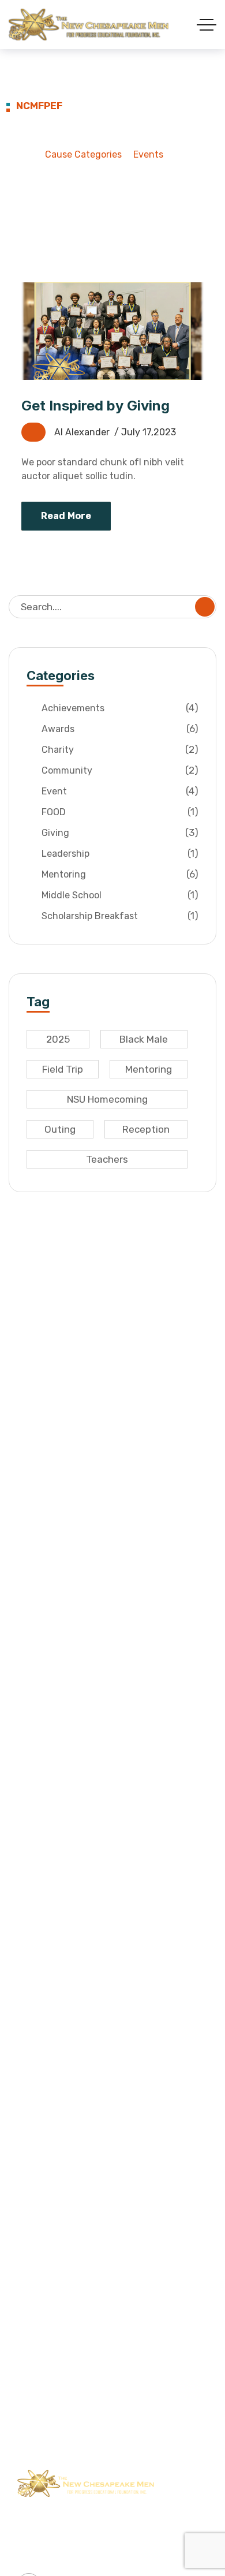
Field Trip (63, 1069)
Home (21, 154)
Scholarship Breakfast (120, 916)
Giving (120, 832)
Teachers (107, 1159)
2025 (58, 1039)
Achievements (120, 708)
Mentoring (120, 874)
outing (60, 1129)
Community (120, 770)
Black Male (144, 1039)
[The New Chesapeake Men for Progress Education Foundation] (89, 25)
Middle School (120, 895)
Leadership (120, 853)
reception (146, 1129)
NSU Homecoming (107, 1099)
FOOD (120, 812)
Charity (120, 749)
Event (120, 791)
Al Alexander (82, 432)
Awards (120, 729)
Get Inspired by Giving (95, 406)
